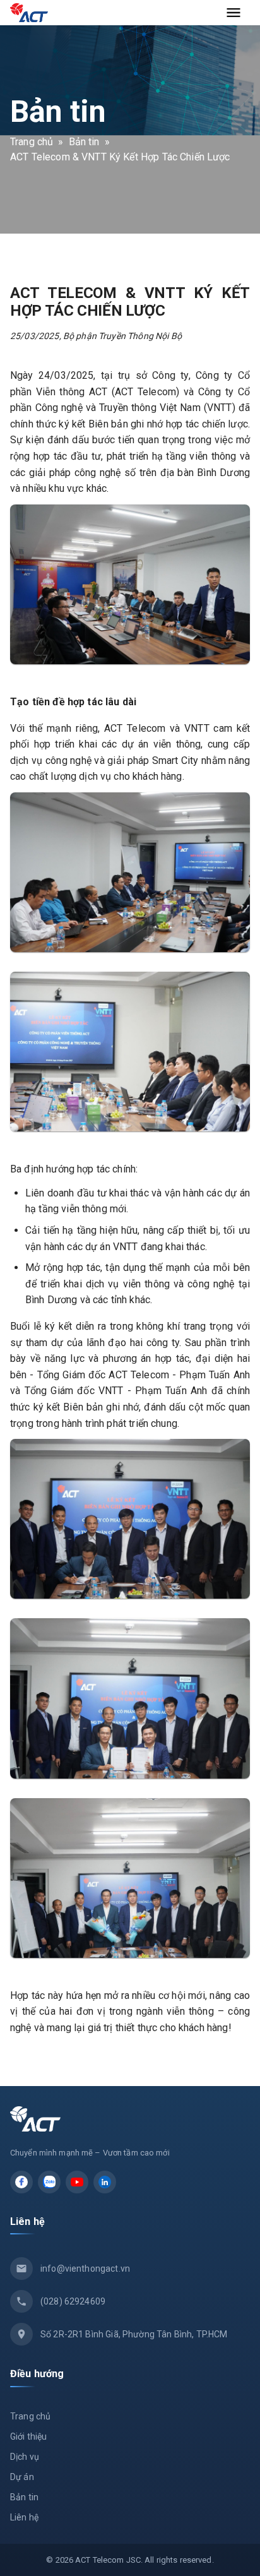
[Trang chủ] (29, 13)
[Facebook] (21, 2182)
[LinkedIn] (105, 2182)
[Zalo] (49, 2182)
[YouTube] (77, 2182)
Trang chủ (32, 142)
